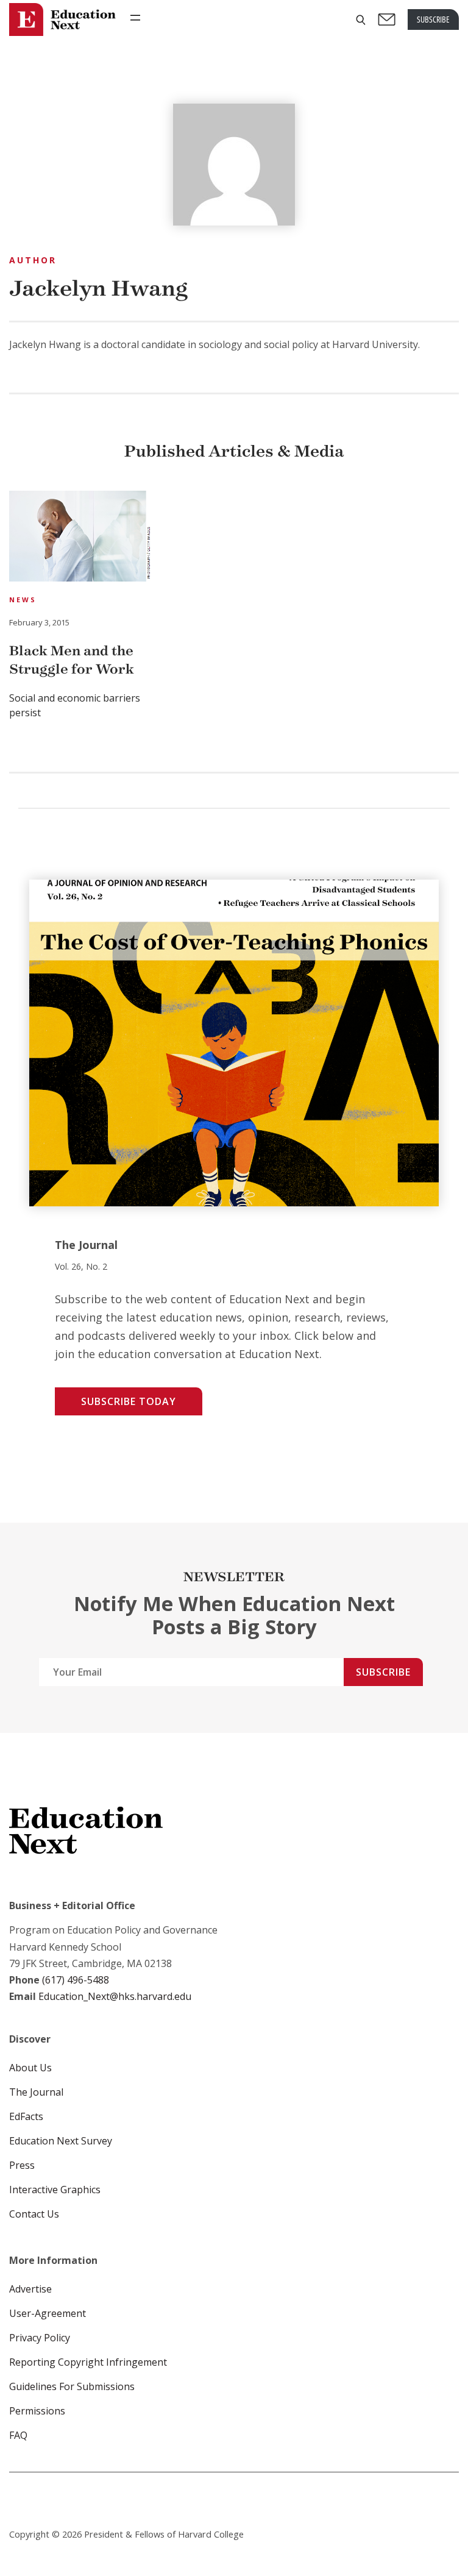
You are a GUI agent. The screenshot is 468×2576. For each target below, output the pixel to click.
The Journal (36, 2092)
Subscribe (383, 1672)
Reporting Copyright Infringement (88, 2362)
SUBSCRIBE (433, 19)
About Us (30, 2068)
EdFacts (26, 2116)
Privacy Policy (40, 2338)
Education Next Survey (61, 2141)
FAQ (18, 2435)
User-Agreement (48, 2313)
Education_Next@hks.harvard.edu (114, 1996)
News (23, 600)
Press (22, 2165)
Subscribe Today (129, 1401)
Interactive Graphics (55, 2190)
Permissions (37, 2411)
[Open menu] (135, 18)
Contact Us (34, 2214)
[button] (361, 20)
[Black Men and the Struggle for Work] (80, 538)
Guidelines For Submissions (72, 2386)
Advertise (30, 2289)
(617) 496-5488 (76, 1980)
